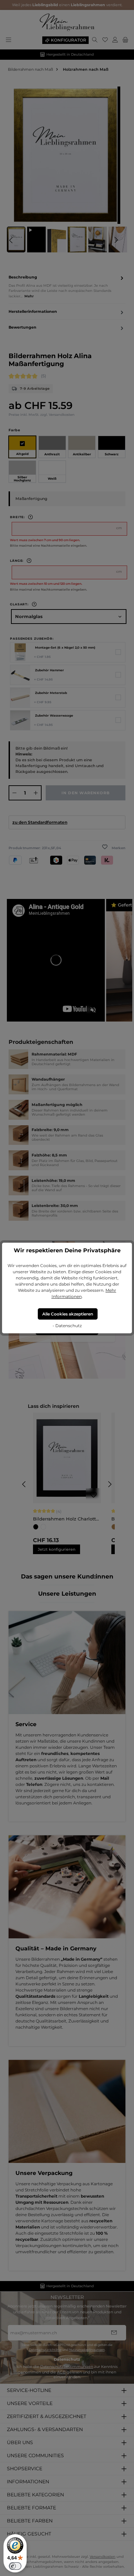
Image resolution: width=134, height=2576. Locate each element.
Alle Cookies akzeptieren (68, 1314)
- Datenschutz (67, 1326)
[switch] (15, 2566)
